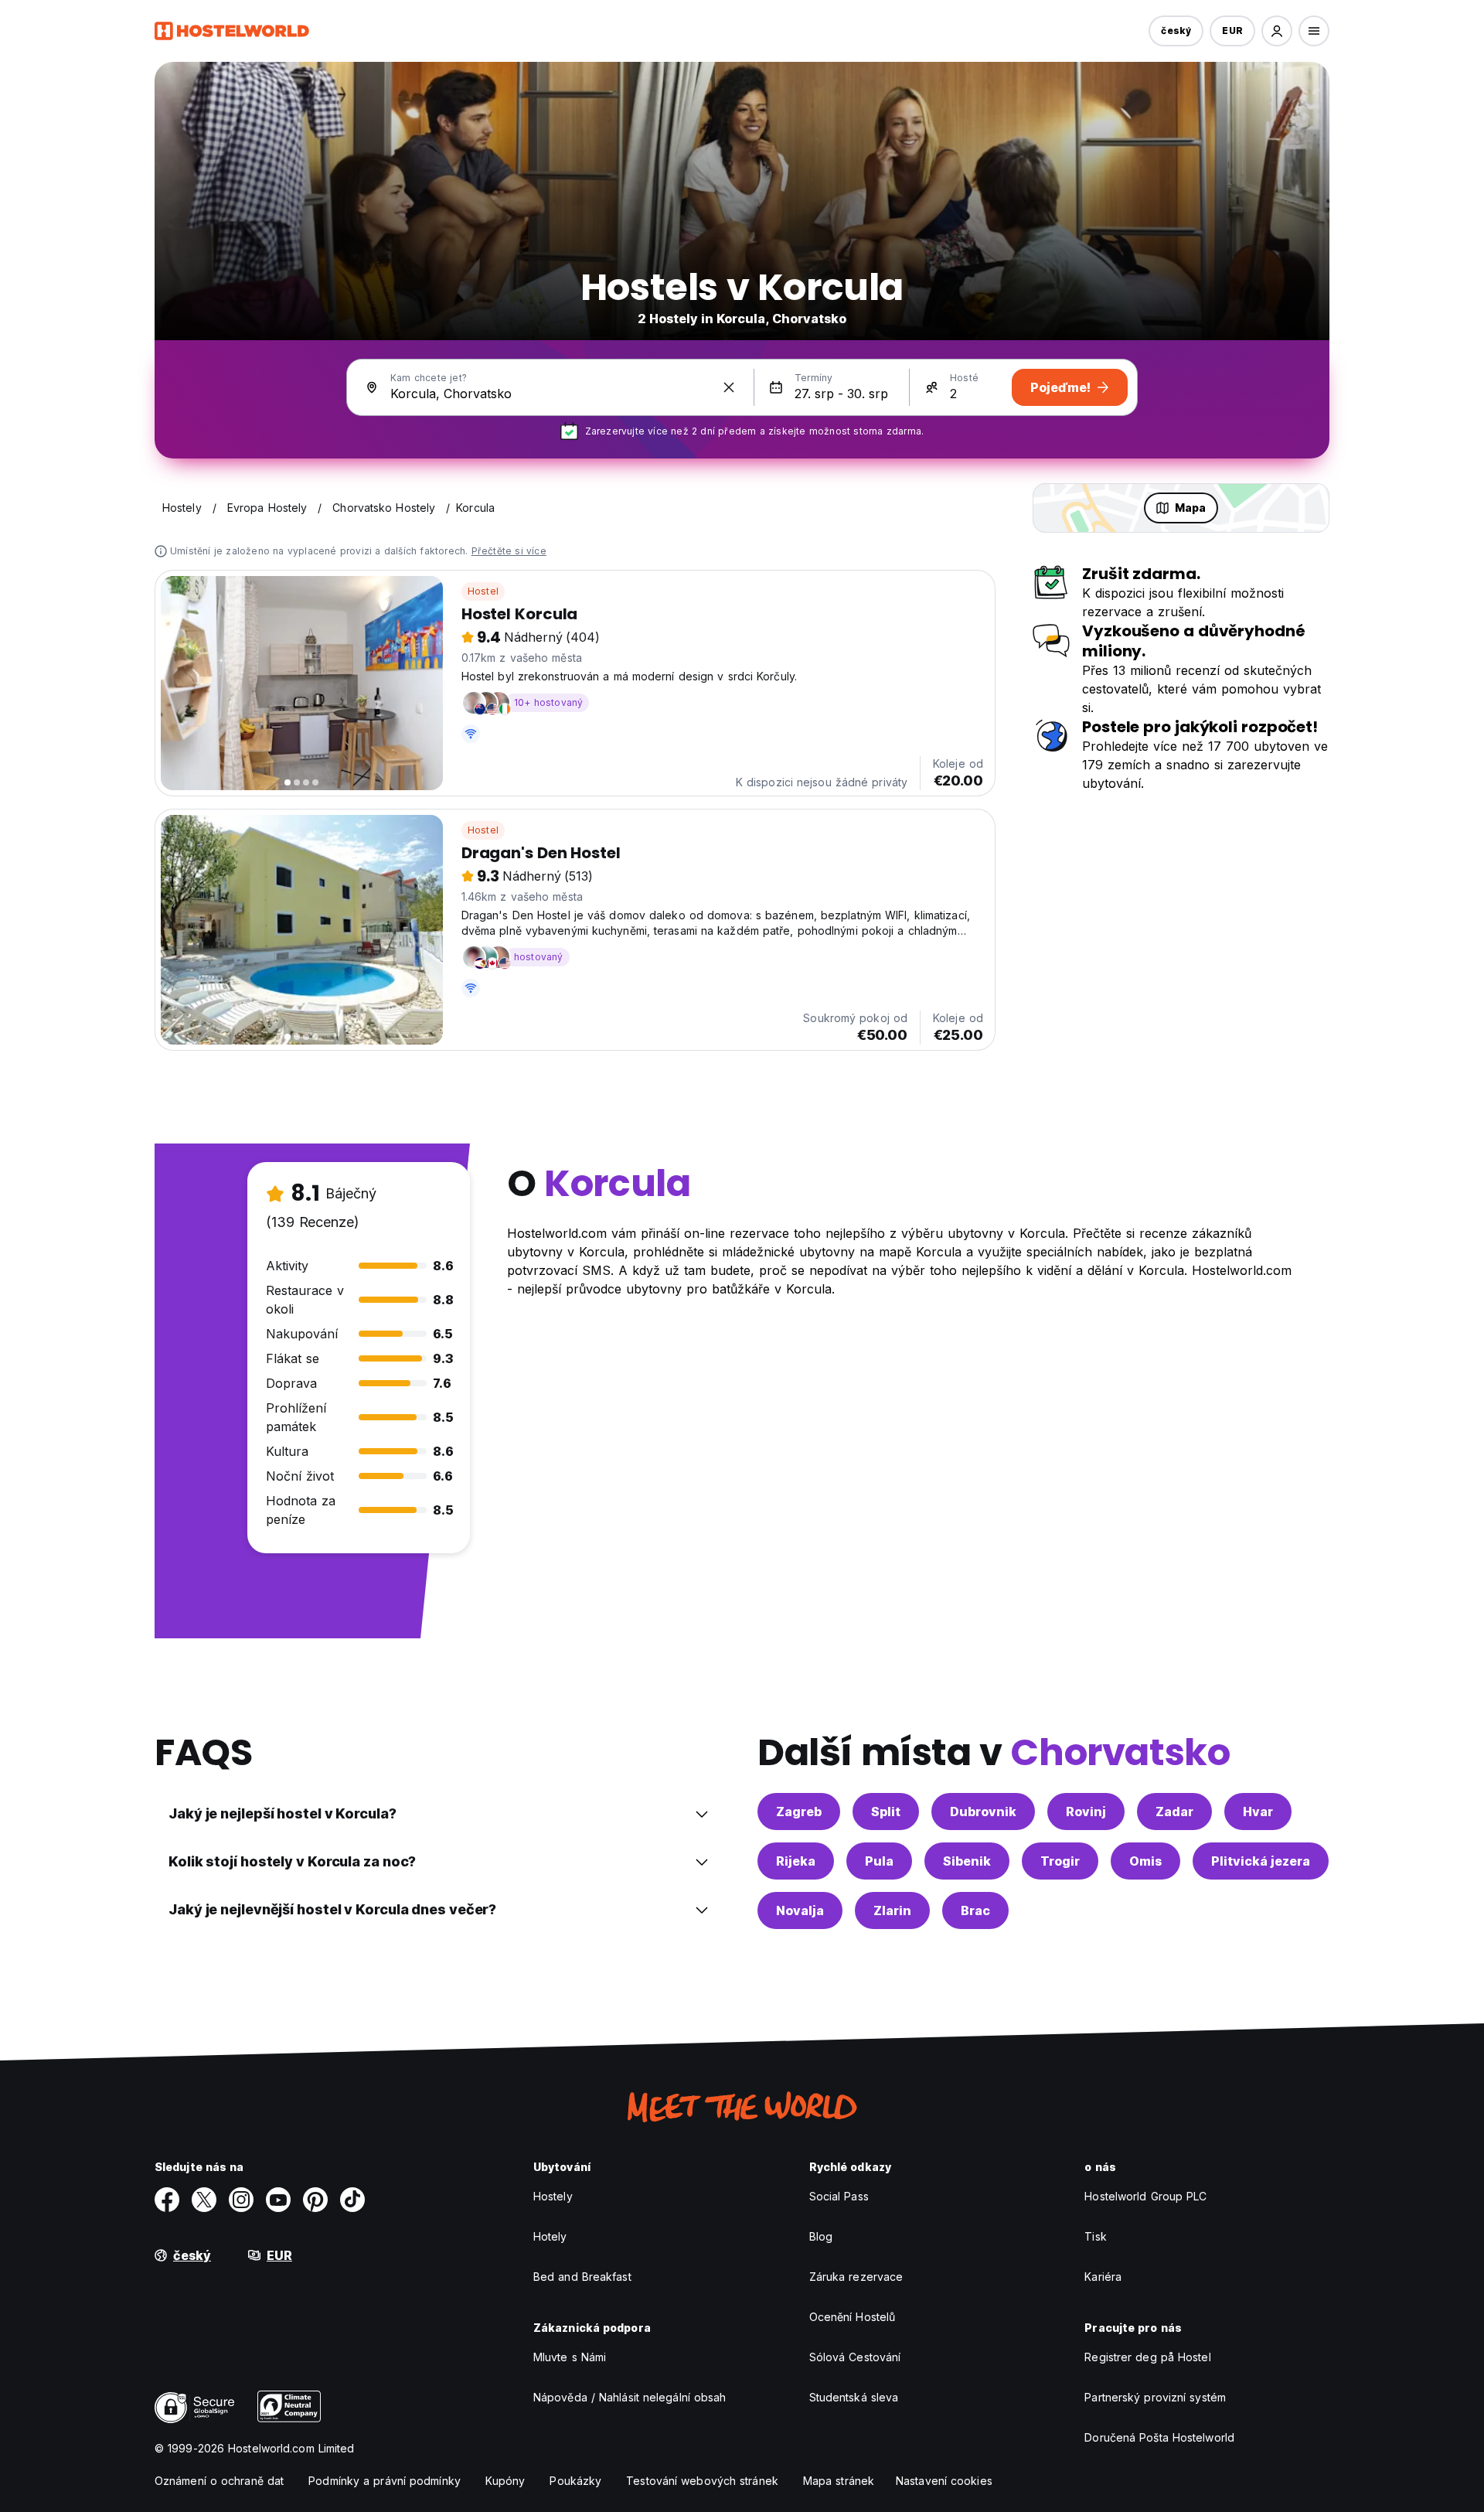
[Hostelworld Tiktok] (352, 2200)
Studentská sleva (854, 2397)
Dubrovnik (983, 1812)
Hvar (1258, 1812)
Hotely (550, 2236)
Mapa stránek (839, 2481)
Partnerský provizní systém (1155, 2397)
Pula (879, 1861)
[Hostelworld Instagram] (241, 2200)
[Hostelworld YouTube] (278, 2200)
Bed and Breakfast (582, 2277)
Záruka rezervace (856, 2277)
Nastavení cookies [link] (944, 2481)
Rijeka (796, 1861)
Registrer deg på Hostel (1147, 2357)
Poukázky (575, 2481)
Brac (975, 1910)
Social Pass (839, 2196)
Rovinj (1086, 1812)
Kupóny (505, 2481)
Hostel (483, 591)
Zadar (1174, 1812)
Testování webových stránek (702, 2481)
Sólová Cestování (855, 2357)
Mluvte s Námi (570, 2357)
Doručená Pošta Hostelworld (1159, 2437)
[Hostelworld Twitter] (204, 2200)
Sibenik (967, 1861)
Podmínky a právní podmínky (385, 2481)
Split (886, 1812)
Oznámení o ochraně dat (219, 2481)
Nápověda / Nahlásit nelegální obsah (630, 2397)
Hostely (553, 2196)
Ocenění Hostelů (853, 2317)
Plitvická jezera (1261, 1861)
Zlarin (892, 1910)
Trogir (1060, 1861)
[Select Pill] (1277, 31)
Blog (821, 2236)
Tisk (1095, 2236)
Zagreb (799, 1812)
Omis (1145, 1861)
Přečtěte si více (509, 551)
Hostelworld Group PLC (1145, 2196)
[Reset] (729, 387)
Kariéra (1103, 2277)
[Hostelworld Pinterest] (315, 2200)
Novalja (800, 1910)
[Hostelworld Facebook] (167, 2200)
